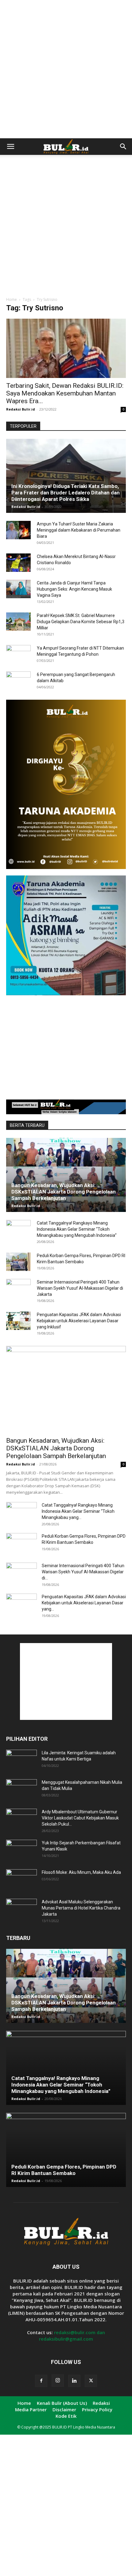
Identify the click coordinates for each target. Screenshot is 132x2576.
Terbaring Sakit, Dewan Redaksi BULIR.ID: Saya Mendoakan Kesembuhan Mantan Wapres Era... (65, 393)
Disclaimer (64, 2409)
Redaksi (101, 2403)
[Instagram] (58, 2381)
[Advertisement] (66, 69)
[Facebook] (41, 2381)
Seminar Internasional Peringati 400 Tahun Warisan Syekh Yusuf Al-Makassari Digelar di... (83, 1572)
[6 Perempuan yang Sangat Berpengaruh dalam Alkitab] (18, 681)
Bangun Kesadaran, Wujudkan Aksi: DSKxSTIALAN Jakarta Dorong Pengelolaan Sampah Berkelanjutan (64, 1192)
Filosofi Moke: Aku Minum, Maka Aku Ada (81, 1872)
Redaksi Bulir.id (21, 409)
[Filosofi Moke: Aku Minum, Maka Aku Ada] (21, 1880)
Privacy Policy (97, 2409)
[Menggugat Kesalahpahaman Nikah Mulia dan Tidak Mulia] (21, 1790)
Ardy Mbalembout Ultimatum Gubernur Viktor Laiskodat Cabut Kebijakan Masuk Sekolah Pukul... (80, 1818)
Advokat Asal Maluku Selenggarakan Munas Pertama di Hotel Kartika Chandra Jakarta (81, 1908)
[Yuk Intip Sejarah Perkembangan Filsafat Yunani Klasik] (21, 1850)
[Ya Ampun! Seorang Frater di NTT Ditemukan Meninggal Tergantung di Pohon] (18, 654)
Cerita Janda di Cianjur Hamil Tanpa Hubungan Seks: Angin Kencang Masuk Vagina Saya (74, 589)
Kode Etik (66, 2416)
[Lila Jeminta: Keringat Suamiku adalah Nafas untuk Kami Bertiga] (21, 1760)
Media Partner (31, 2409)
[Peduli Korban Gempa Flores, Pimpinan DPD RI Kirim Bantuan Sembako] (18, 1262)
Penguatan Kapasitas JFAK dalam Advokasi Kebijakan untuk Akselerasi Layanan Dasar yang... (84, 1603)
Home (12, 299)
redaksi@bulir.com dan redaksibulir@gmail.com (72, 2336)
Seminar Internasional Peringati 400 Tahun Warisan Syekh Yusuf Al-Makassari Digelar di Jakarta (80, 1288)
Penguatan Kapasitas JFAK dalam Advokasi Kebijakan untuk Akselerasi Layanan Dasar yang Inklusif (79, 1321)
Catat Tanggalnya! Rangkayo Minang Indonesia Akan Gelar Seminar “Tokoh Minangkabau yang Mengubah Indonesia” (77, 1229)
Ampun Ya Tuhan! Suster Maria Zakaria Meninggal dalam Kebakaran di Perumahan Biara (79, 530)
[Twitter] (91, 2381)
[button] (10, 147)
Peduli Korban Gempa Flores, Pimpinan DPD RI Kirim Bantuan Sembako (64, 2170)
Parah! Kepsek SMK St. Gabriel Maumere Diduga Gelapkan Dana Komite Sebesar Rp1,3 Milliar (81, 622)
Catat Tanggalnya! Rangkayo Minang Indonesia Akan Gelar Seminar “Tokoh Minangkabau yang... (78, 1511)
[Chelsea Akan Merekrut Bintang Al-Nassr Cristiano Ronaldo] (18, 563)
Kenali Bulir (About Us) (62, 2403)
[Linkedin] (74, 2381)
